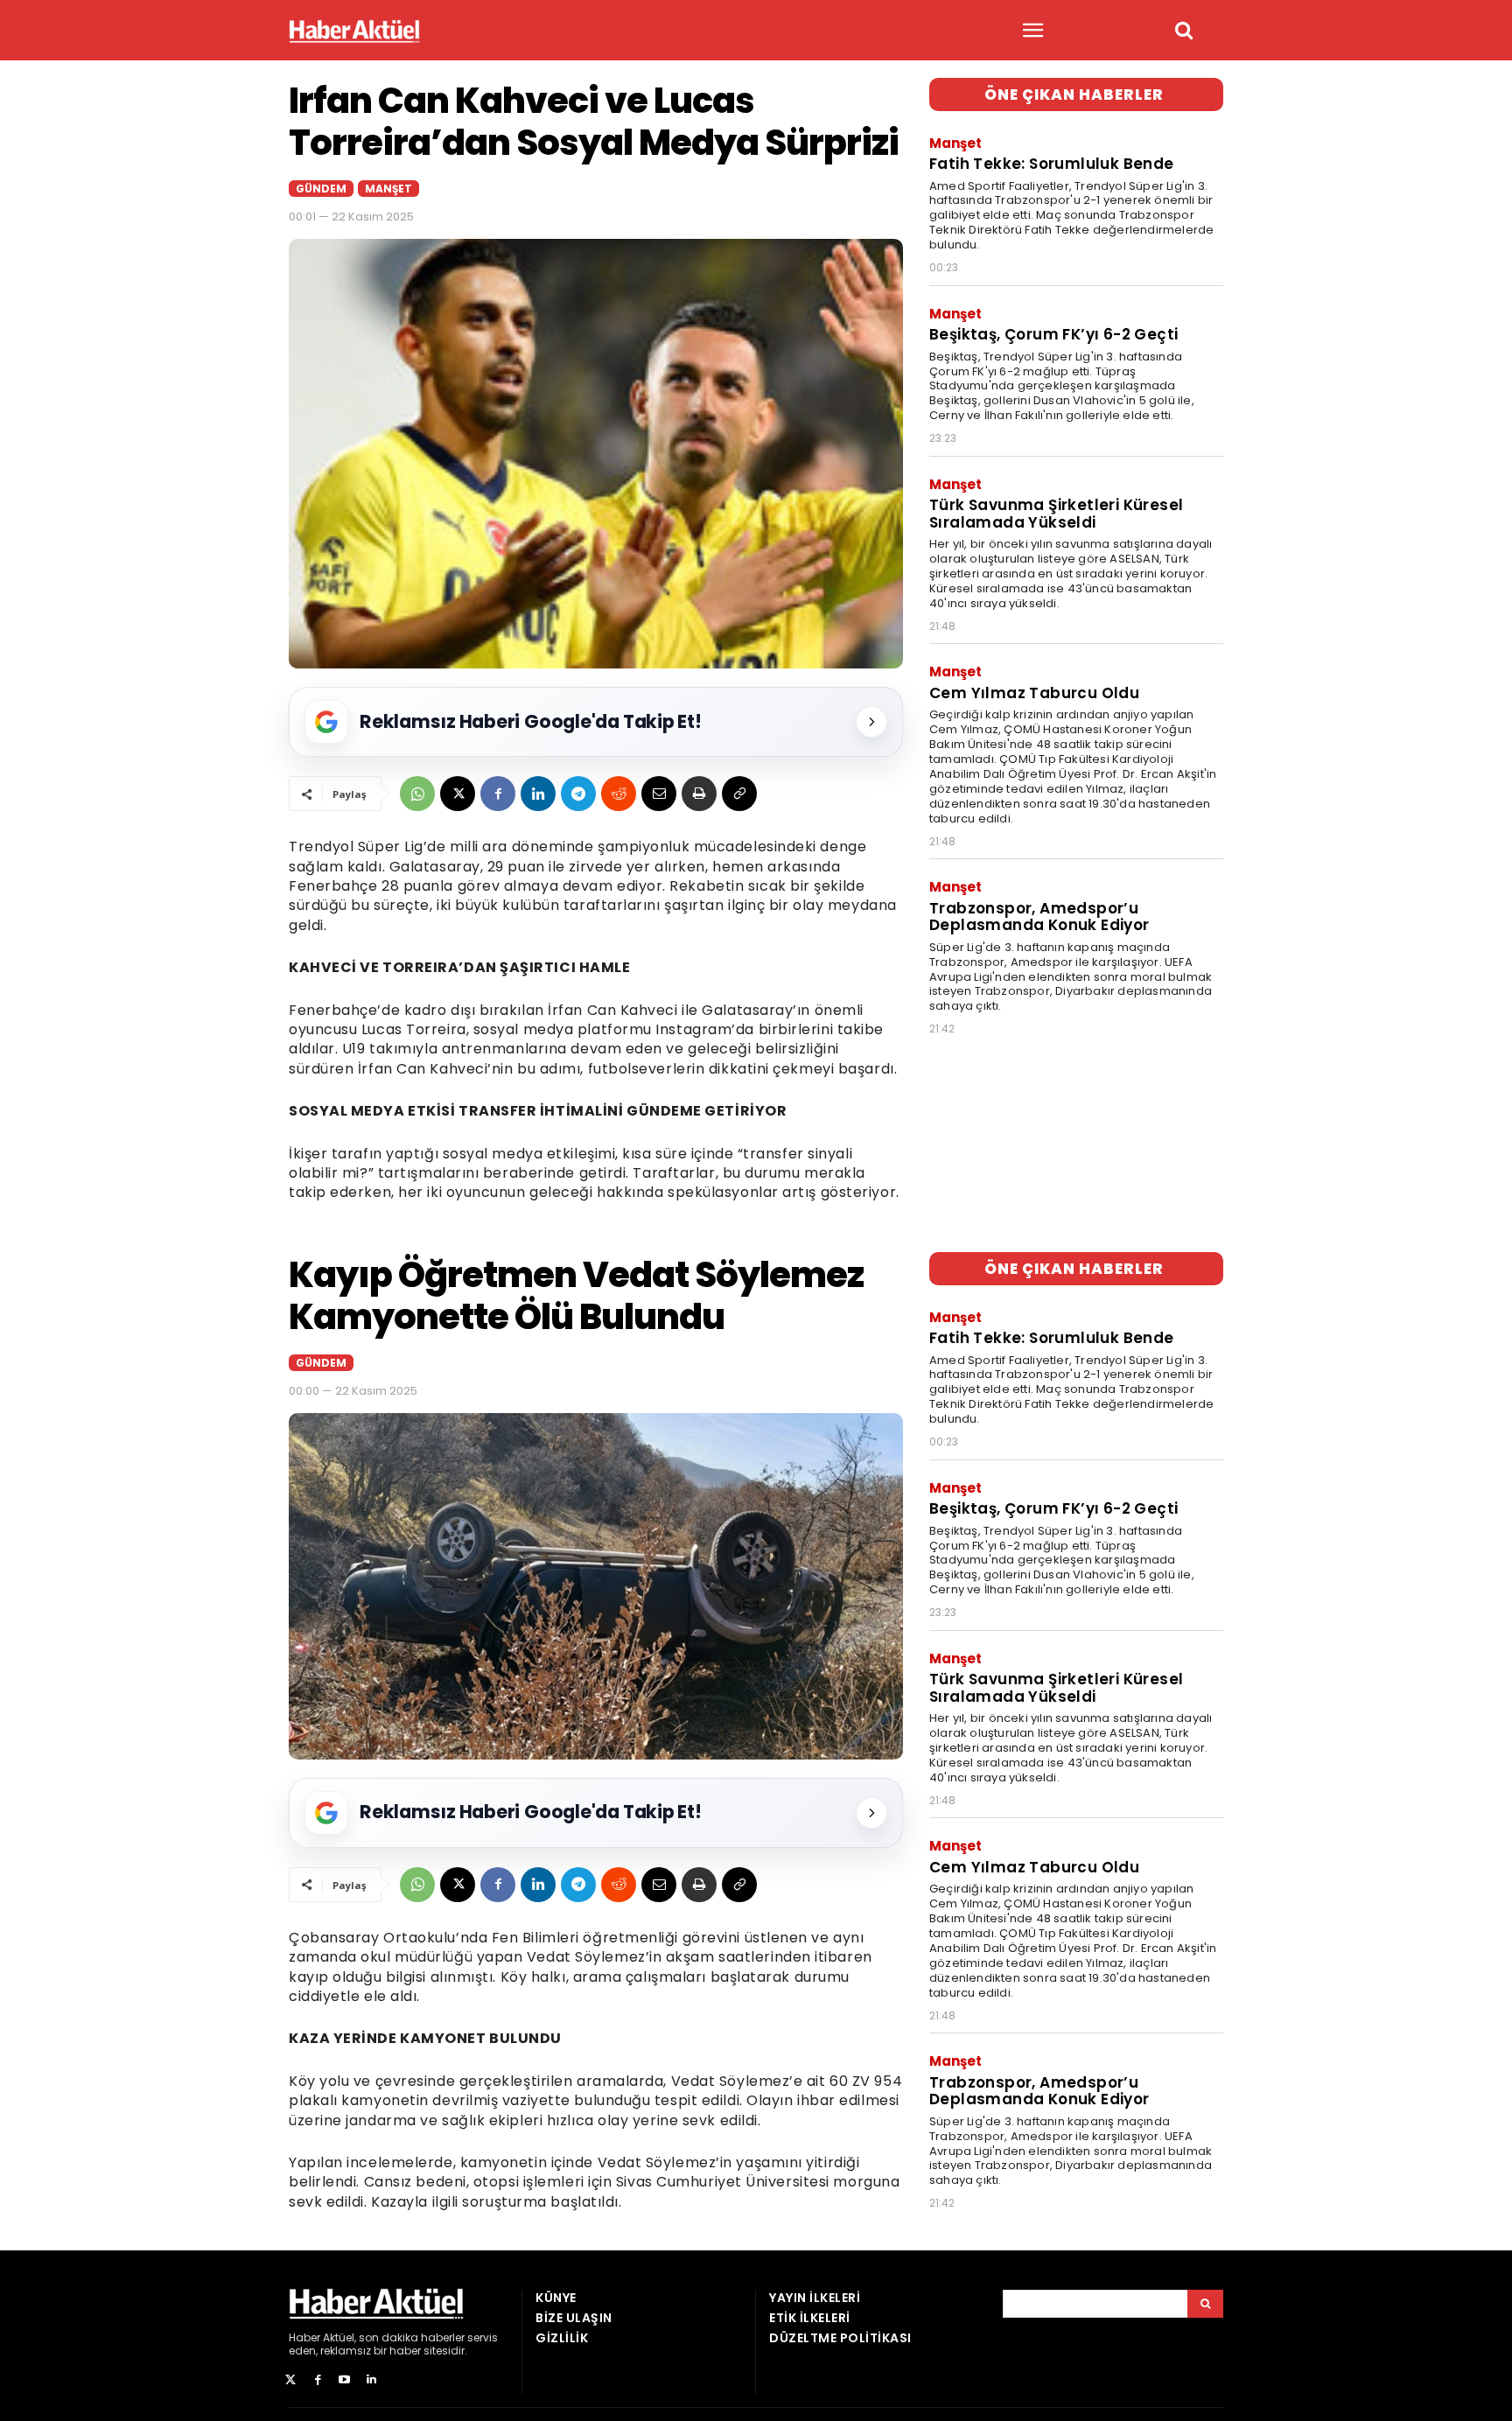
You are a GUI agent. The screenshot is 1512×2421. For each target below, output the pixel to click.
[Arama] (1205, 2304)
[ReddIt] (619, 794)
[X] (458, 794)
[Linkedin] (538, 794)
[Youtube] (345, 2380)
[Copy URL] (739, 794)
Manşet (388, 189)
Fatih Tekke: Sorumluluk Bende (1052, 164)
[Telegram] (578, 794)
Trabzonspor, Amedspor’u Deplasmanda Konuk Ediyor (1039, 917)
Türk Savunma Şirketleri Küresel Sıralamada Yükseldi (1056, 514)
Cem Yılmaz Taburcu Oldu (1034, 693)
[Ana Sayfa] (354, 31)
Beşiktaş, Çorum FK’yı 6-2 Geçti (1053, 334)
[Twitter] (291, 2380)
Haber (304, 2337)
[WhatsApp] (417, 794)
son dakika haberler (412, 2337)
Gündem (321, 189)
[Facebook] (498, 794)
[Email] (659, 794)
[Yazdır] (699, 794)
